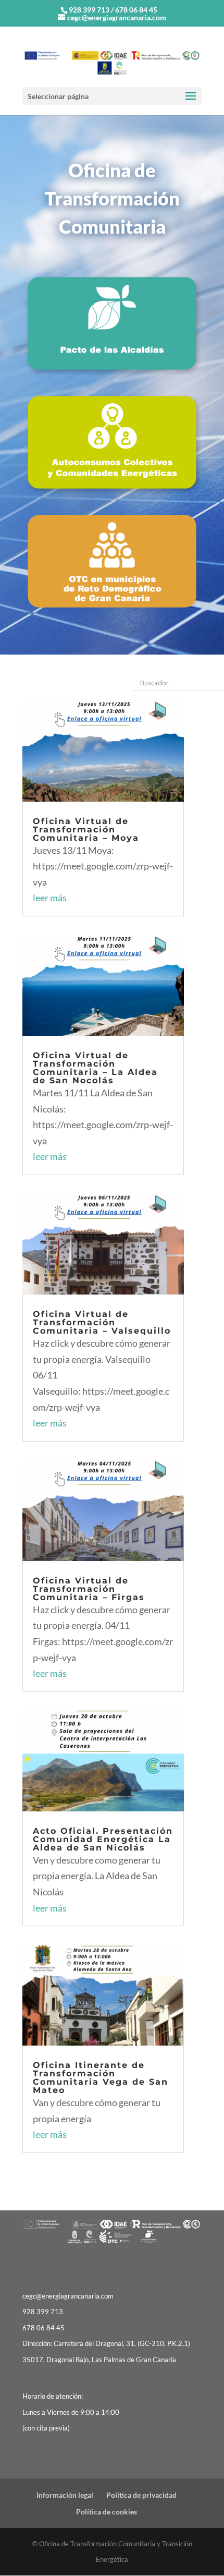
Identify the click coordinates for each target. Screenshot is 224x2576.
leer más (50, 898)
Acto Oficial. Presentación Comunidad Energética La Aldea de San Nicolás (103, 1839)
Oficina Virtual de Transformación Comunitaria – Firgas (89, 1589)
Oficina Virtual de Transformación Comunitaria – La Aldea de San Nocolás (95, 1068)
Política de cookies (107, 2512)
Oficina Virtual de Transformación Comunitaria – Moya (86, 830)
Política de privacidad (141, 2495)
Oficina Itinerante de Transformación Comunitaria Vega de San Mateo (101, 2078)
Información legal (65, 2495)
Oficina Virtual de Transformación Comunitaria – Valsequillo (102, 1322)
